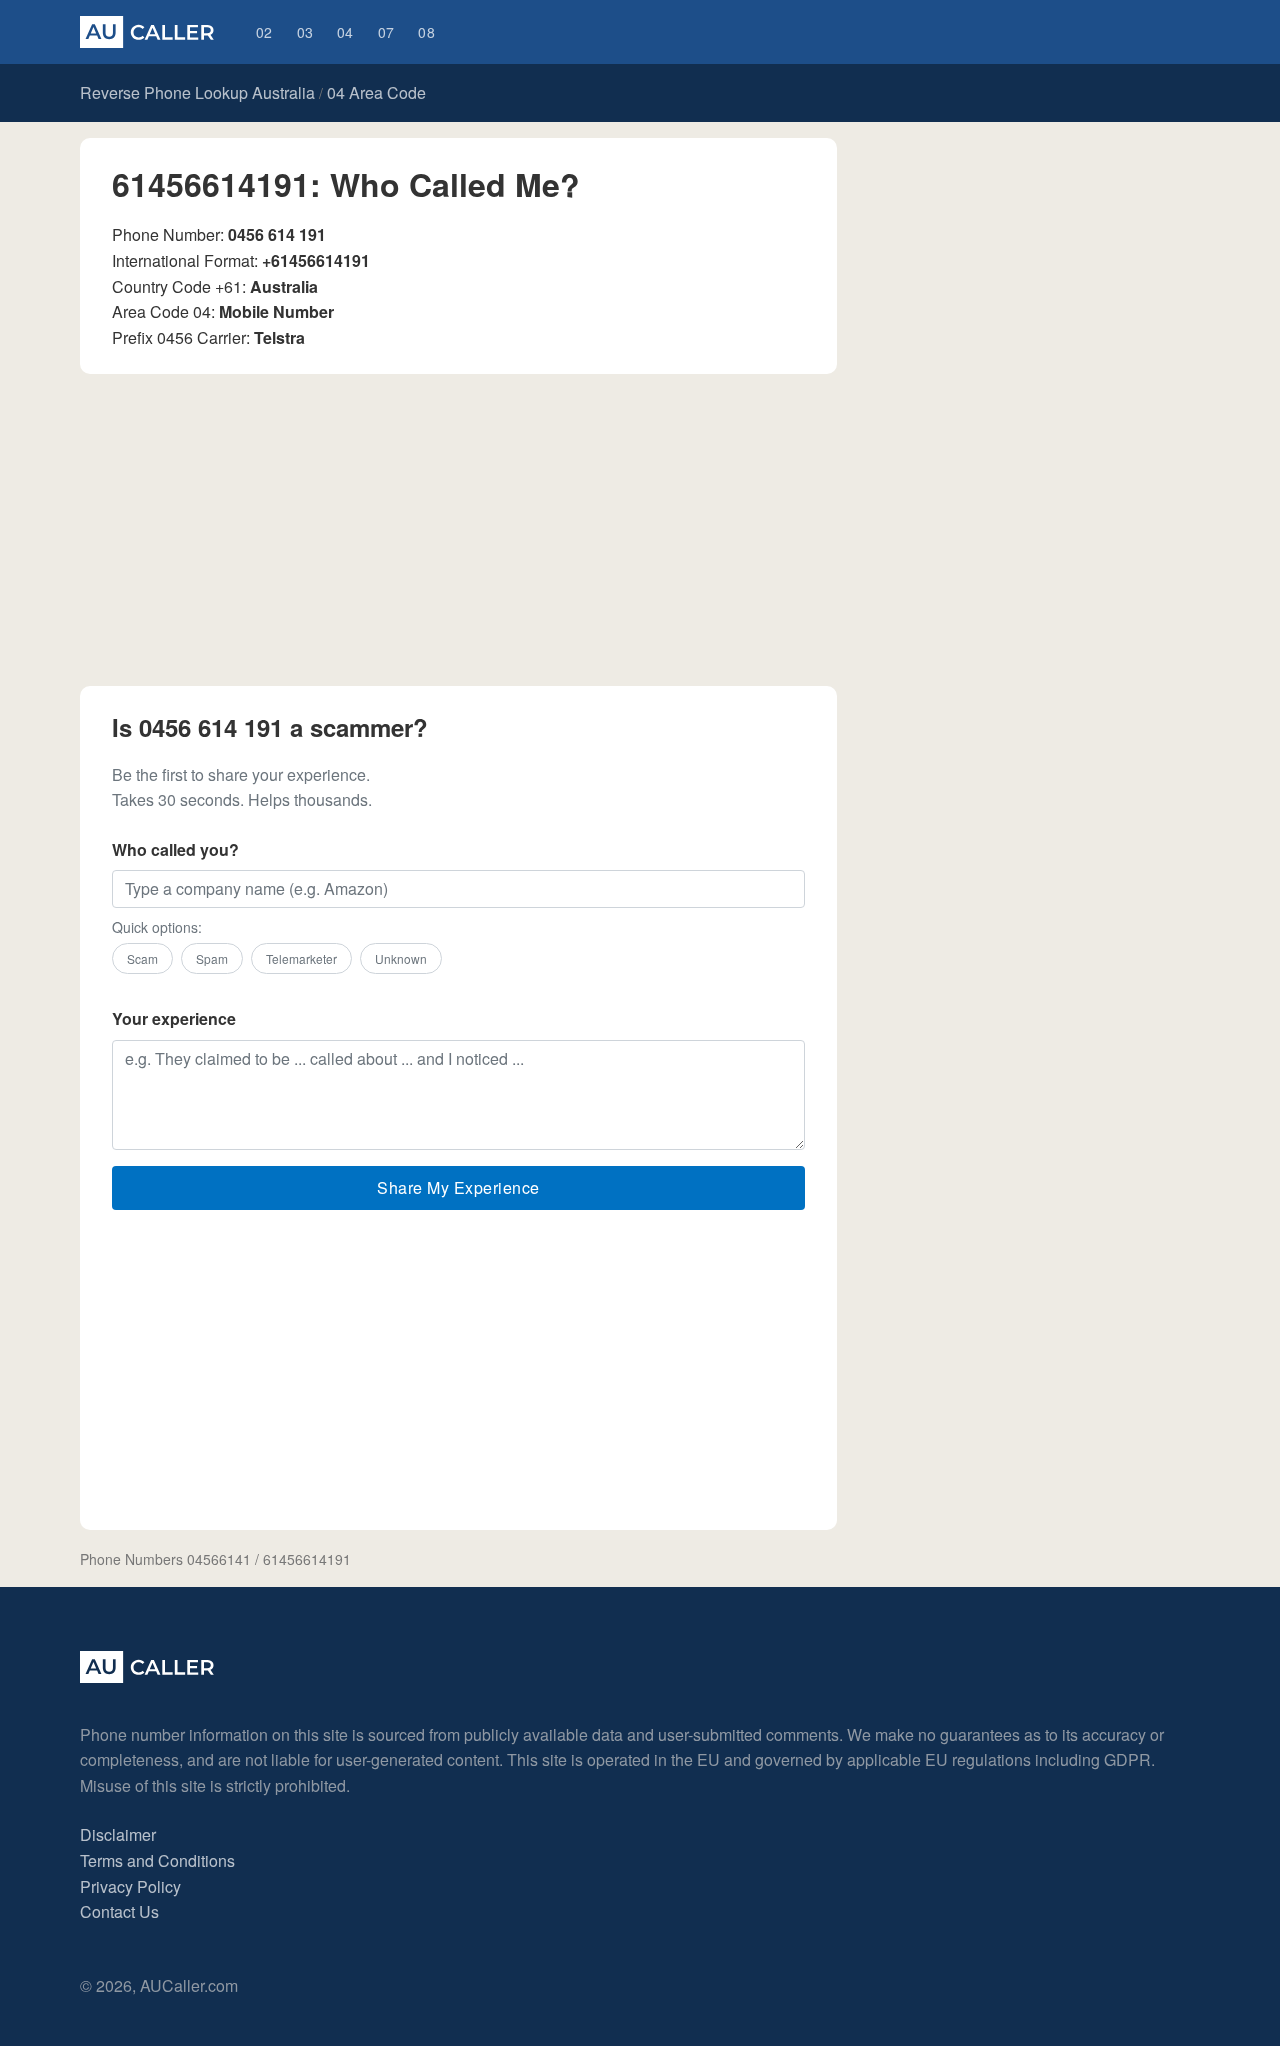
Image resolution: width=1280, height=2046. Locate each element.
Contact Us (119, 1911)
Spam (212, 958)
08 (426, 32)
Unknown (401, 958)
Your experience (174, 1018)
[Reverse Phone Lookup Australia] (147, 32)
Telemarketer (301, 958)
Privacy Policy (130, 1886)
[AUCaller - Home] (147, 1676)
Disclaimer (118, 1834)
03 (305, 32)
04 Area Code (376, 92)
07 (386, 32)
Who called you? (175, 849)
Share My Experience (458, 1187)
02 (264, 32)
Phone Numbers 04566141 (165, 1559)
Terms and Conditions (157, 1860)
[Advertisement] (458, 530)
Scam (142, 958)
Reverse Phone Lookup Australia (197, 92)
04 (345, 32)
